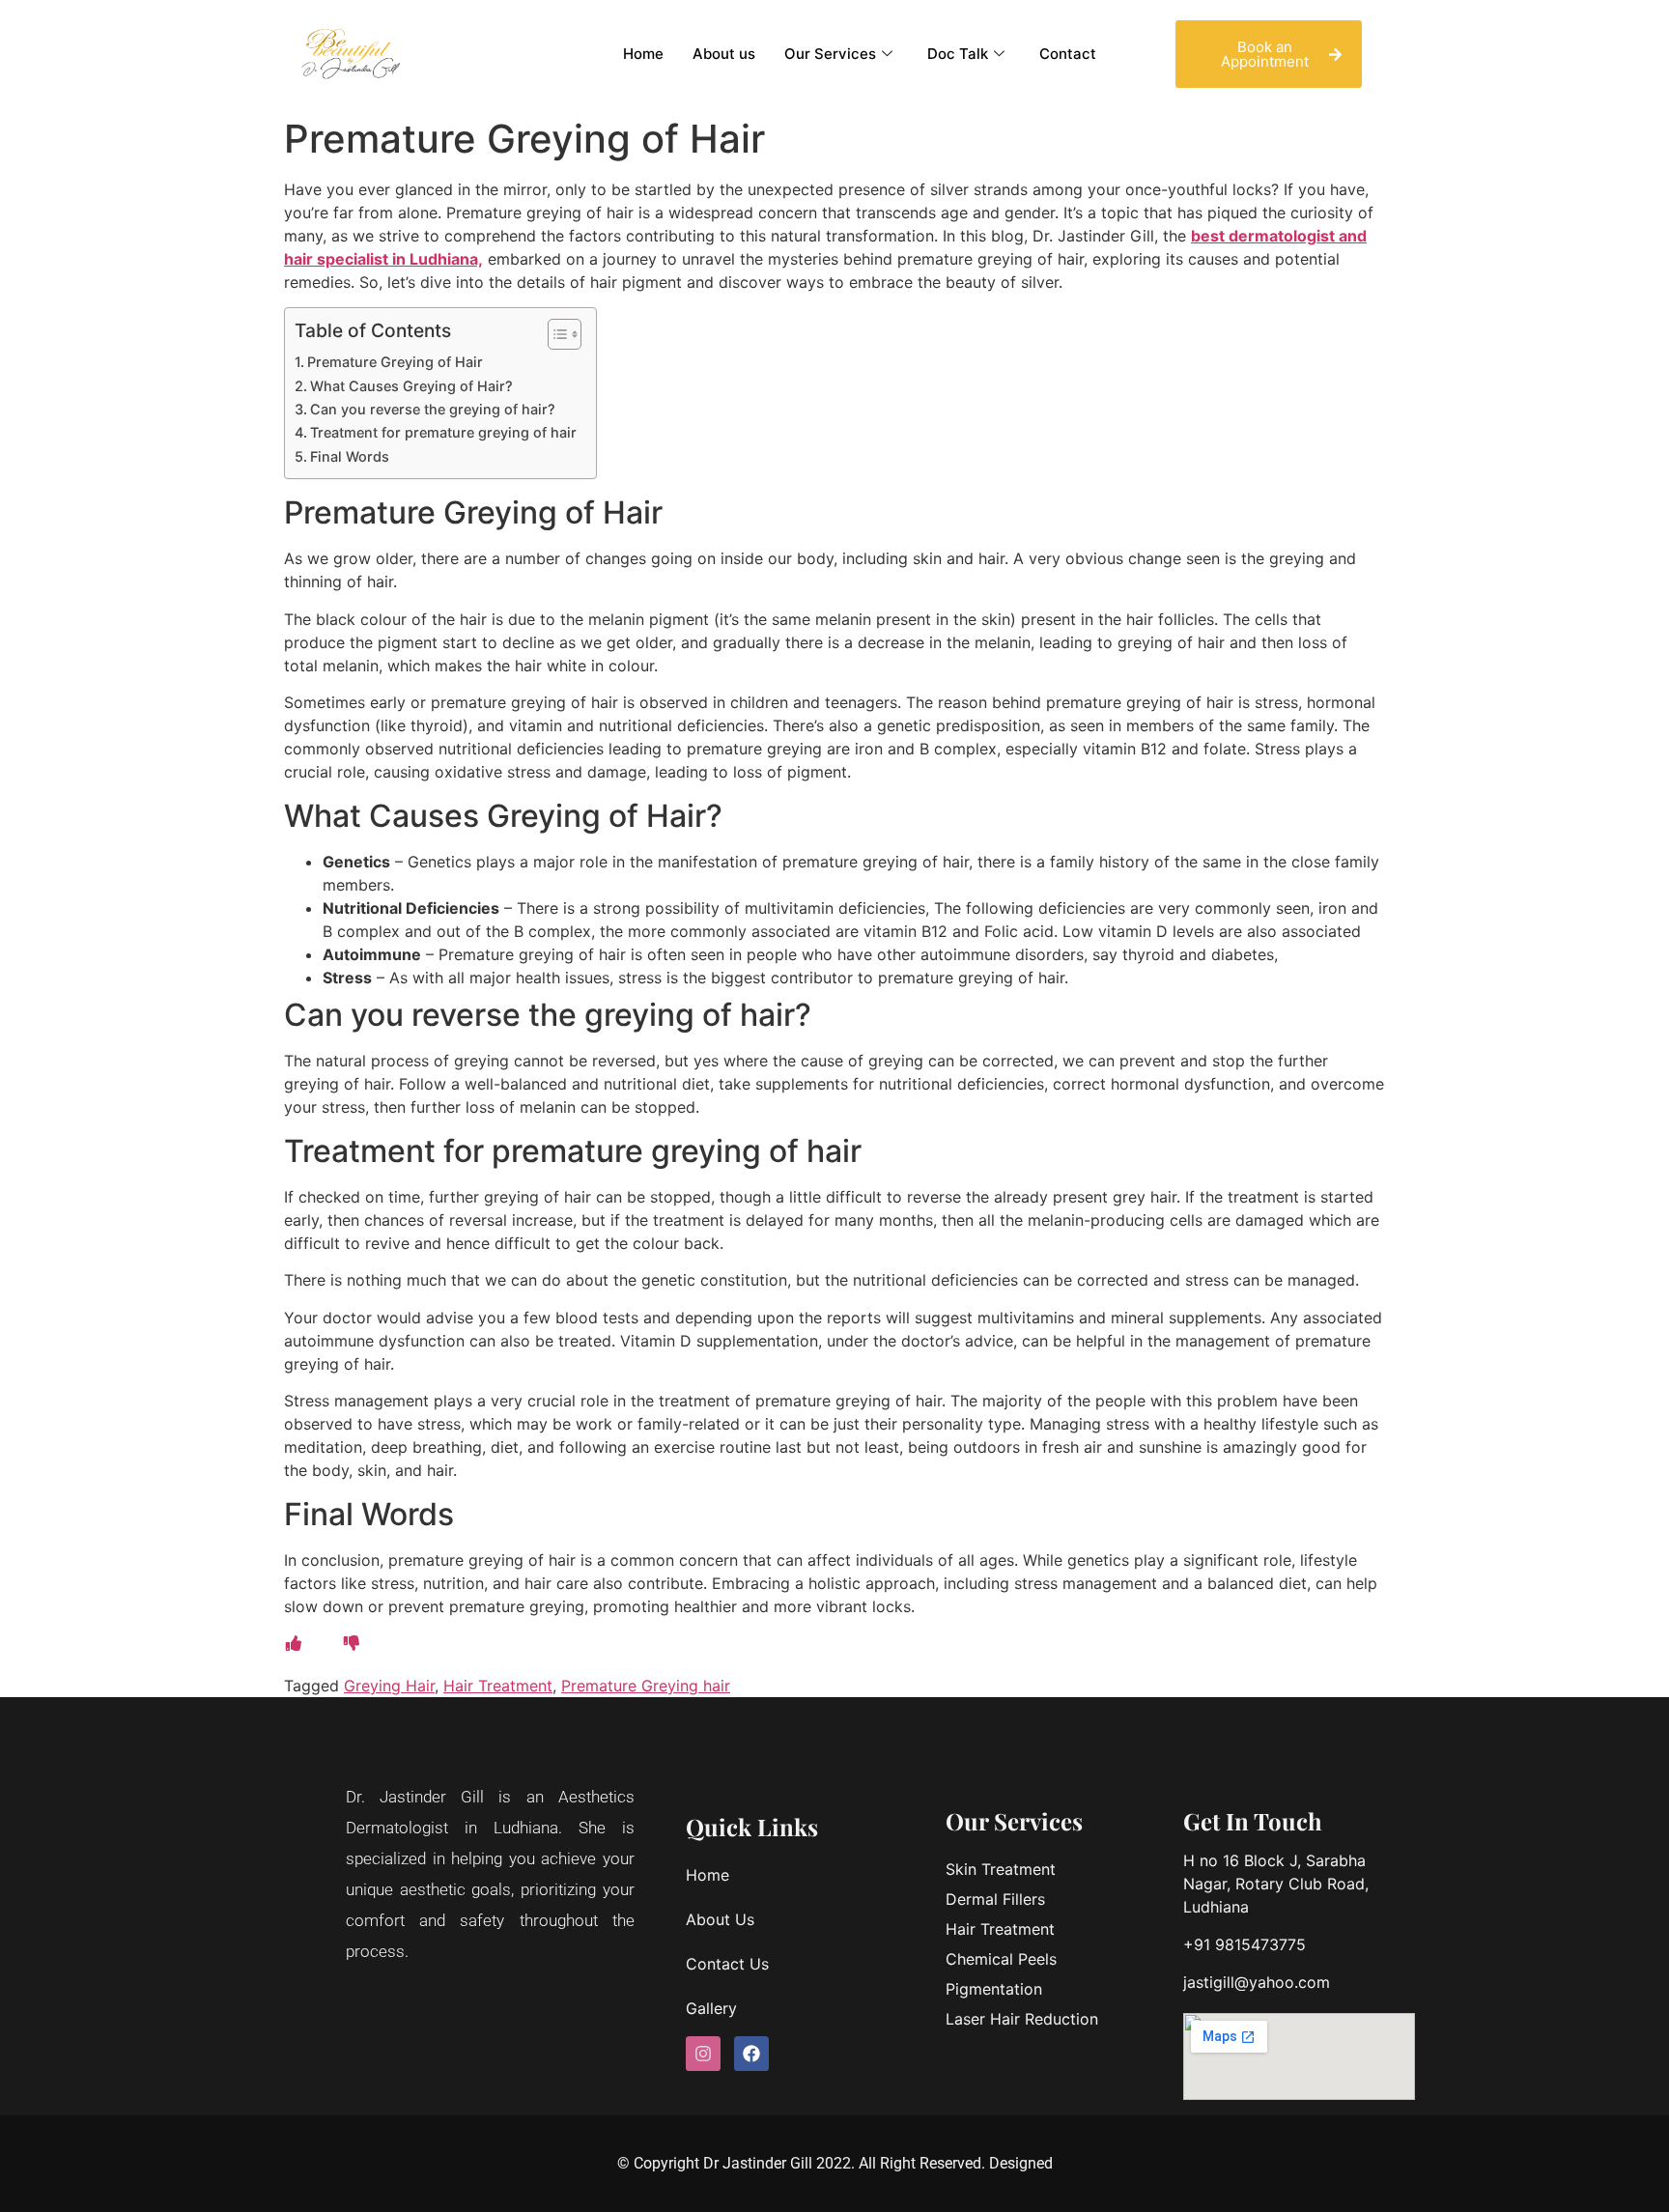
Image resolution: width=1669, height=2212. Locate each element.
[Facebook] (751, 2054)
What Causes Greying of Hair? (411, 386)
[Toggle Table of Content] (555, 334)
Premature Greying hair (646, 1686)
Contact (1068, 54)
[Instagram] (703, 2054)
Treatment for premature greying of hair (443, 432)
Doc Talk (958, 54)
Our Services (830, 54)
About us (724, 54)
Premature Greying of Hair (395, 362)
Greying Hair (389, 1686)
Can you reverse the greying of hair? (433, 409)
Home (643, 54)
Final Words (350, 456)
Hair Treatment (498, 1686)
